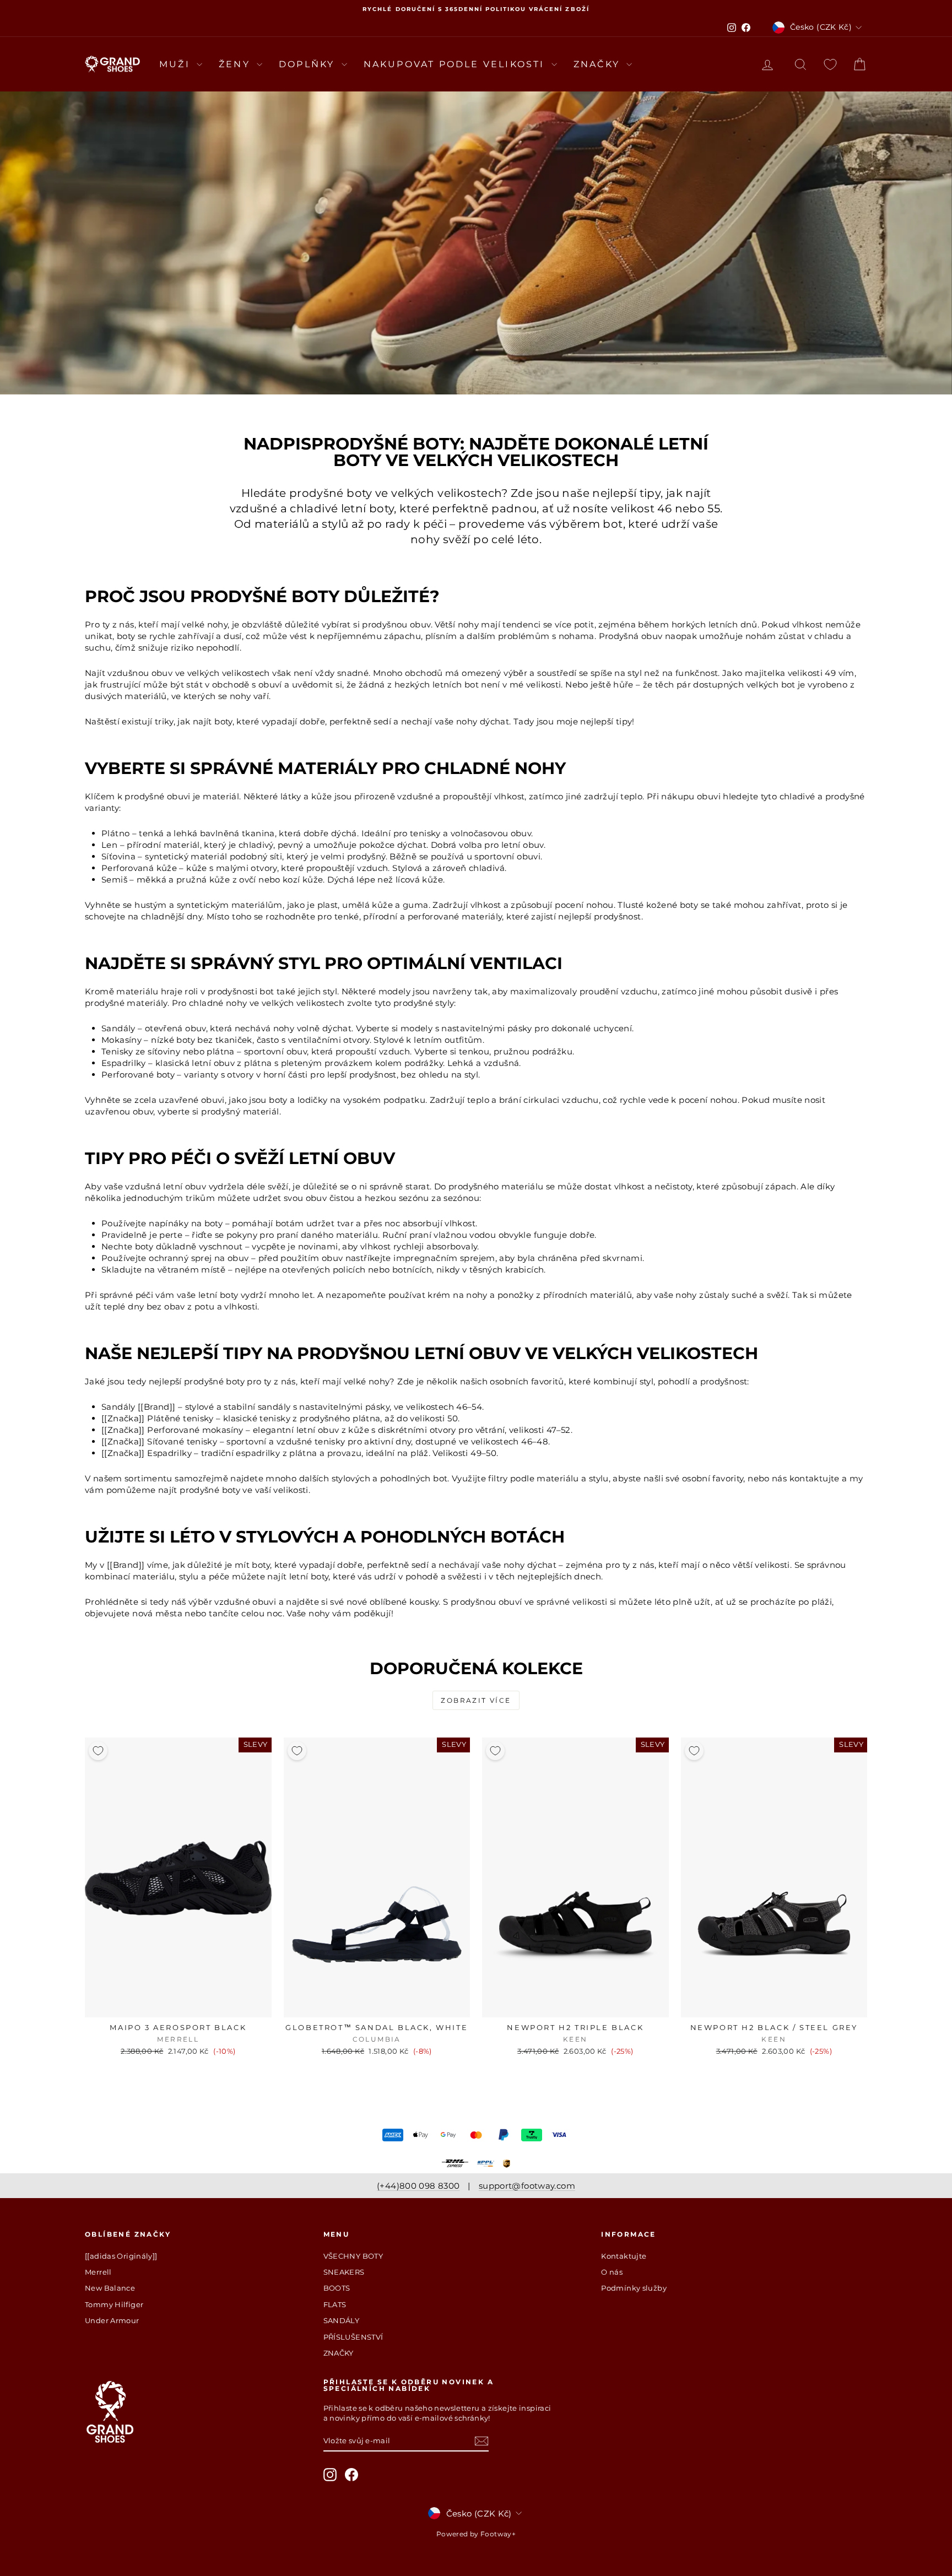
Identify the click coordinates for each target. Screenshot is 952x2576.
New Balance (110, 2288)
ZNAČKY (339, 2353)
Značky (599, 64)
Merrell (98, 2272)
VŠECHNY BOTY (353, 2256)
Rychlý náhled (178, 2006)
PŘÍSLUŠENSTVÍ (353, 2337)
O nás (612, 2272)
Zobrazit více (476, 1700)
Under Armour (112, 2320)
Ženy (236, 64)
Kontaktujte (624, 2256)
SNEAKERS (344, 2272)
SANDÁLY (342, 2320)
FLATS (335, 2304)
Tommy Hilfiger (114, 2304)
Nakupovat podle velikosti (456, 64)
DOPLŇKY (309, 64)
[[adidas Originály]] (121, 2256)
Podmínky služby (634, 2288)
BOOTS (337, 2288)
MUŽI (177, 64)
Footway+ (498, 2534)
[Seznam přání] (830, 64)
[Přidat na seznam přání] (98, 1751)
